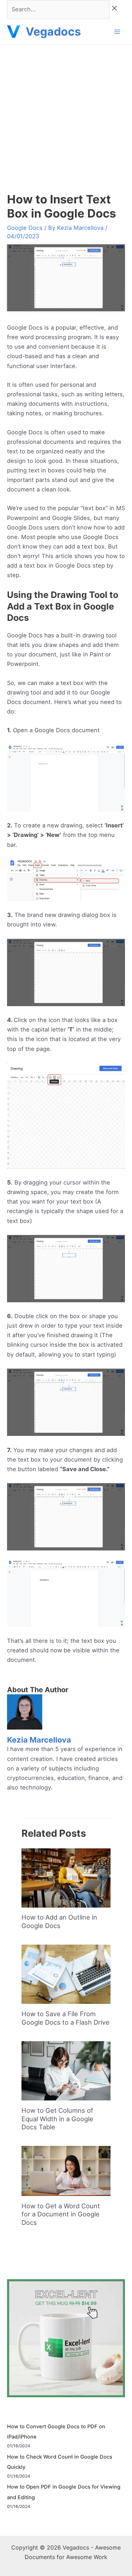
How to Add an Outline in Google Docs (59, 1921)
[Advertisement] (66, 114)
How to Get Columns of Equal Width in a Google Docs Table (57, 2119)
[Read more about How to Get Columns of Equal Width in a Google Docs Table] (66, 2070)
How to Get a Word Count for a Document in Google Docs (61, 2214)
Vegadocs (53, 32)
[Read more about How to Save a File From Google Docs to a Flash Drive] (66, 1974)
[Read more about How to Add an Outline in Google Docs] (66, 1877)
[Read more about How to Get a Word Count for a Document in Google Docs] (66, 2171)
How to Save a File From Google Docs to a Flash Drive (65, 2018)
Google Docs (25, 228)
